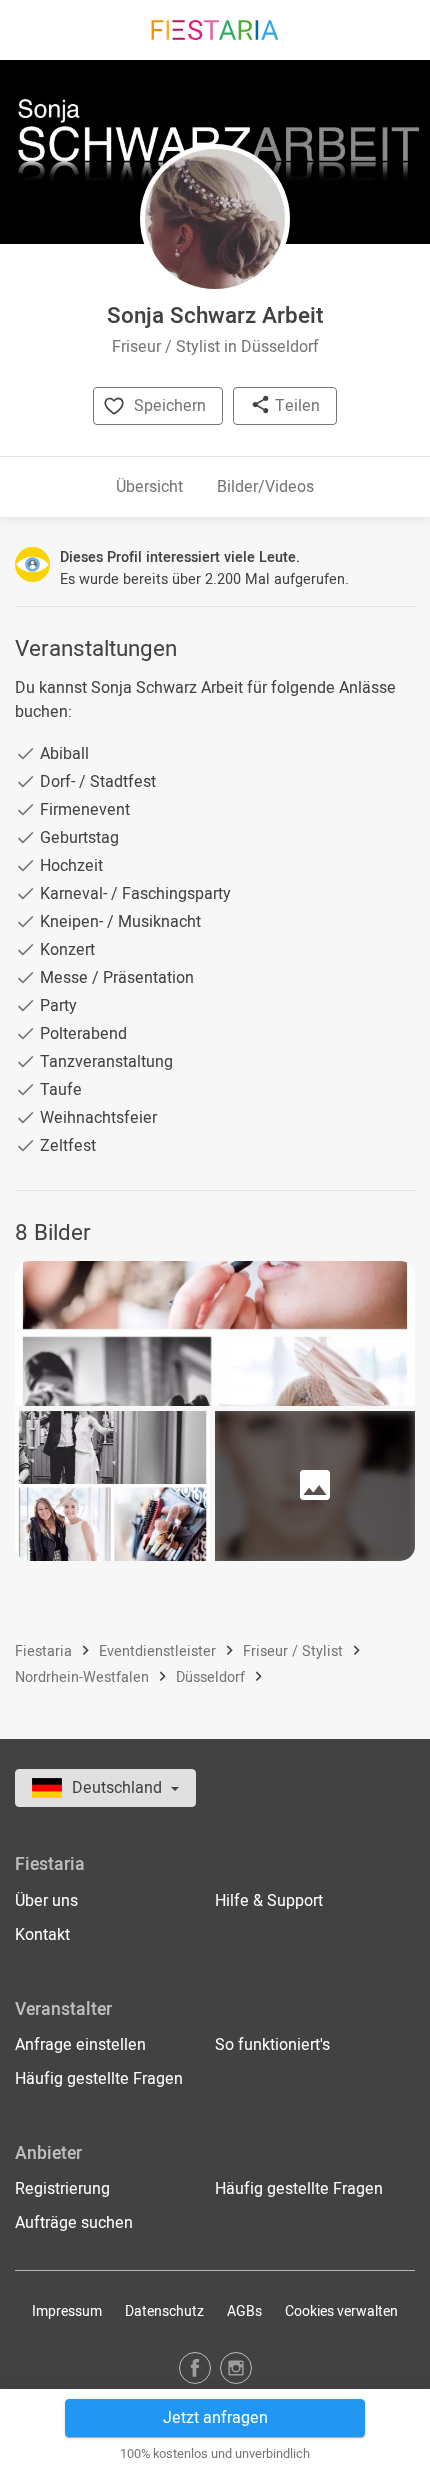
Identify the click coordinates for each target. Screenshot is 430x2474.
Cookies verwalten (341, 2311)
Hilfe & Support (269, 1901)
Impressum (67, 2311)
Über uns (46, 1901)
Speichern (170, 406)
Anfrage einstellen (80, 2045)
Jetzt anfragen (215, 2418)
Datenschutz (164, 2311)
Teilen (295, 406)
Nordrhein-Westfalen (84, 1677)
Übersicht (149, 487)
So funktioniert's (272, 2045)
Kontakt (42, 1935)
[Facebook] (195, 2367)
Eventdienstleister (159, 1651)
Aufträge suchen (74, 2223)
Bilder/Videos (265, 487)
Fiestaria (45, 1651)
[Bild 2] (112, 1486)
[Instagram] (236, 2367)
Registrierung (62, 2189)
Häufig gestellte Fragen (99, 2079)
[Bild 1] (215, 1333)
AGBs (244, 2311)
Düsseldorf (212, 1677)
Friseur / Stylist (295, 1651)
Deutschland (119, 1788)
